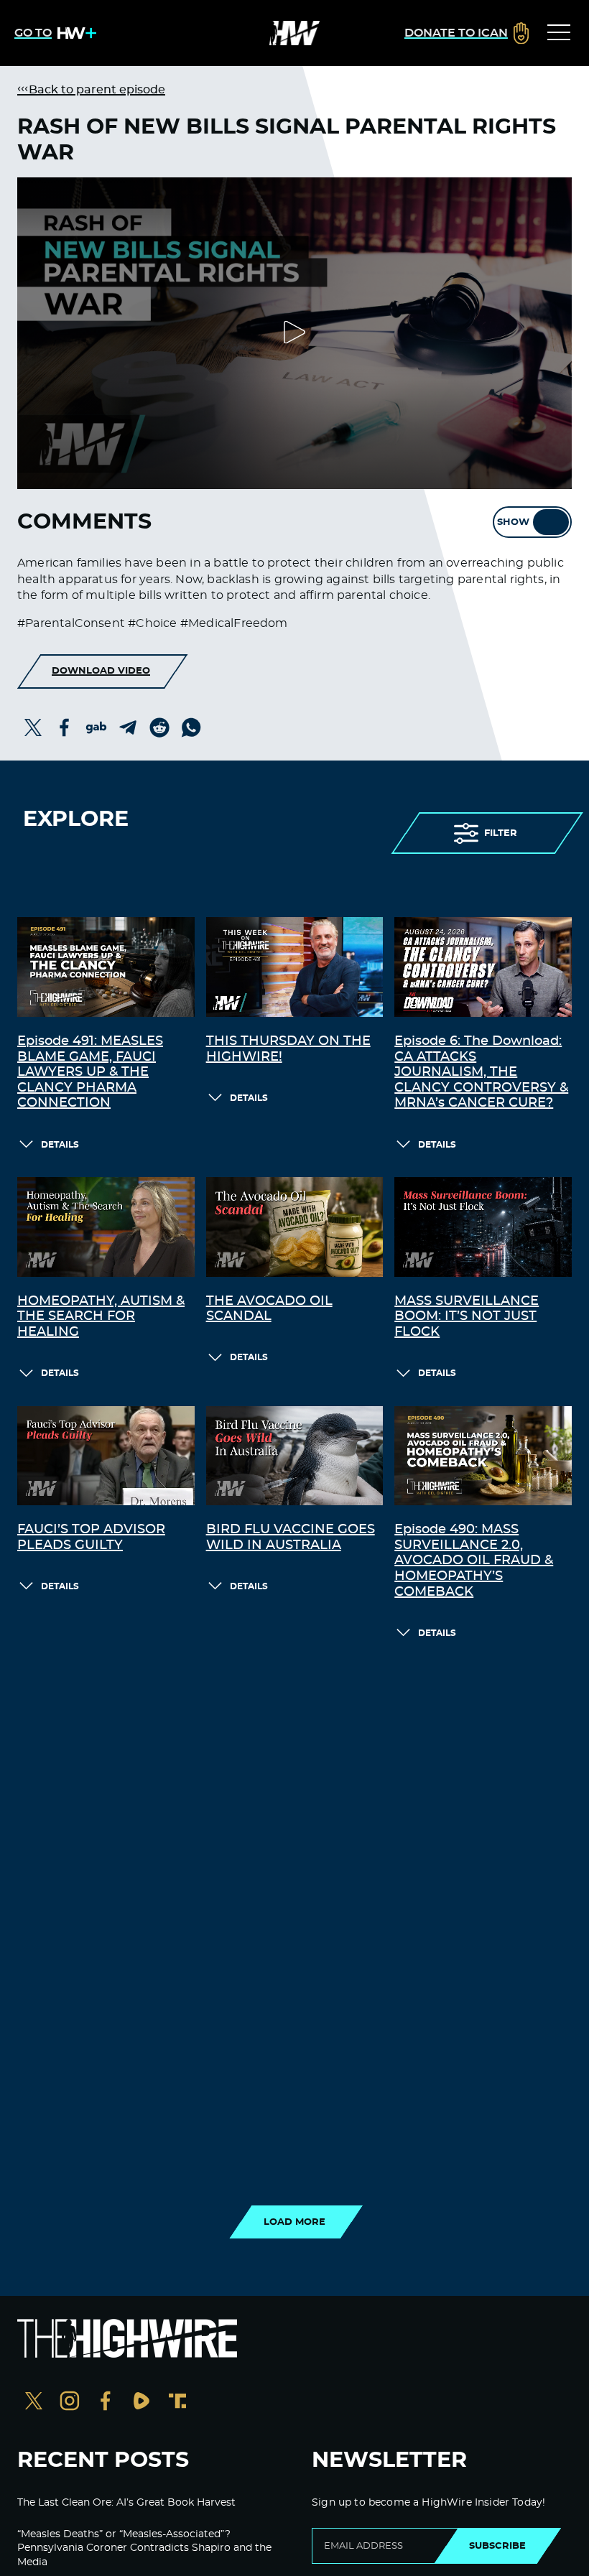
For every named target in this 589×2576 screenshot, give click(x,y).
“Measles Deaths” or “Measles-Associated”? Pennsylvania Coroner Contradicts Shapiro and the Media (144, 2548)
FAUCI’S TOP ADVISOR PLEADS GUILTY (91, 1538)
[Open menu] (559, 33)
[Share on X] (33, 727)
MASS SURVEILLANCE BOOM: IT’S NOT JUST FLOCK (467, 1317)
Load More (294, 2222)
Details (60, 1145)
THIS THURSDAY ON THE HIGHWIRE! (288, 1049)
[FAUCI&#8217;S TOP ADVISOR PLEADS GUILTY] (106, 1456)
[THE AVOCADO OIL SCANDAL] (295, 1227)
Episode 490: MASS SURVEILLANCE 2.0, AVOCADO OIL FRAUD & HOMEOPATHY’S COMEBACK (474, 1561)
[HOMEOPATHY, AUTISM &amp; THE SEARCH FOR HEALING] (106, 1227)
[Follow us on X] (34, 2403)
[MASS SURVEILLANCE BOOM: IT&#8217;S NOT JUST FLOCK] (483, 1227)
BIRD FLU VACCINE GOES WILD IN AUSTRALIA (291, 1538)
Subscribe (497, 2546)
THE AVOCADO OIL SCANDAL (269, 1309)
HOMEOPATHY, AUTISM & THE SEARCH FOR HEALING (101, 1317)
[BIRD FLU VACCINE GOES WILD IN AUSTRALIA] (295, 1456)
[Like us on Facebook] (106, 2403)
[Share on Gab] (96, 727)
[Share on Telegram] (128, 727)
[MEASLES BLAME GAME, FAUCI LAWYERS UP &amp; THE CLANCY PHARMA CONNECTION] (106, 967)
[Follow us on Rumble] (142, 2403)
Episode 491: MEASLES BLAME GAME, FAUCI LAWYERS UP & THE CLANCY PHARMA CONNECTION (90, 1072)
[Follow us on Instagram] (70, 2403)
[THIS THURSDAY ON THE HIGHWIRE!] (295, 967)
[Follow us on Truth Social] (177, 2403)
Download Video (101, 671)
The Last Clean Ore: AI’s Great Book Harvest (126, 2503)
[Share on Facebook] (65, 727)
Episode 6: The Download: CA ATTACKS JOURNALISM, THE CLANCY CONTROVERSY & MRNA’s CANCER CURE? (481, 1072)
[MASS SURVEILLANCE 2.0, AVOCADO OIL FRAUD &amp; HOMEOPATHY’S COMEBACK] (483, 1456)
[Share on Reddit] (159, 727)
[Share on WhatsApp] (191, 727)
